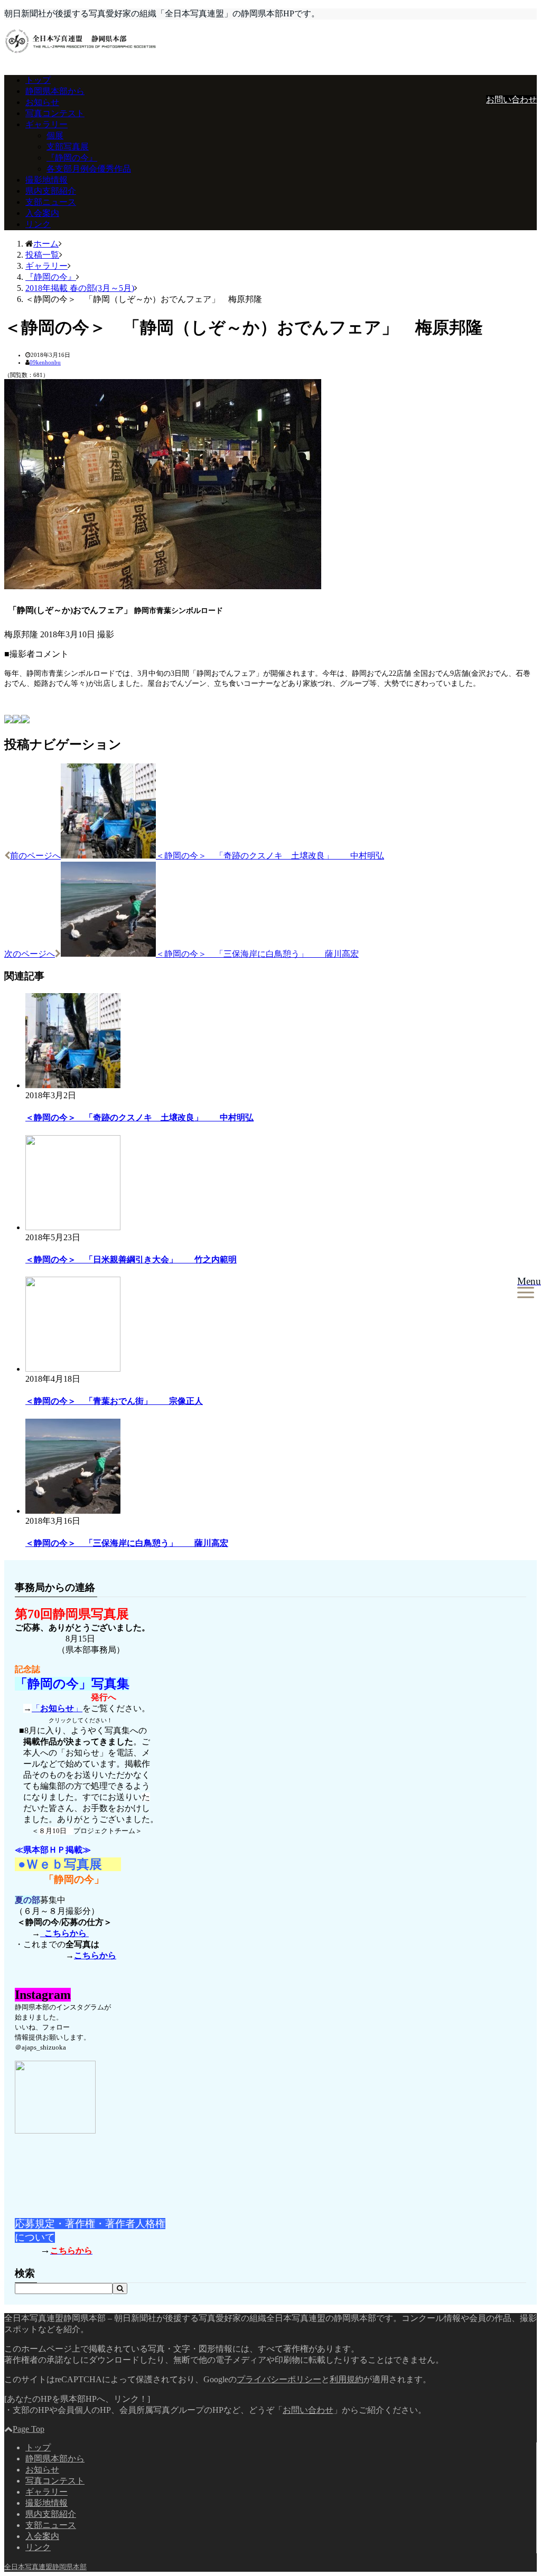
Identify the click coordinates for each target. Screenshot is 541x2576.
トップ (38, 80)
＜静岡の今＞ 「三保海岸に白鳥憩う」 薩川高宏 (127, 1543)
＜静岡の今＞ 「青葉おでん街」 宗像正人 (114, 1401)
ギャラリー (46, 124)
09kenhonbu (45, 362)
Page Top (29, 2429)
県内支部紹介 (51, 191)
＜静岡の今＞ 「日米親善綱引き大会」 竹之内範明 (131, 1259)
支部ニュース (51, 202)
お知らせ (42, 102)
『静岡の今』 (72, 158)
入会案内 (42, 213)
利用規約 (347, 2379)
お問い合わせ (511, 100)
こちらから (64, 1933)
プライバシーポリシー (279, 2379)
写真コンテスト (55, 113)
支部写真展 (68, 147)
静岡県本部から (55, 91)
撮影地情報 (46, 180)
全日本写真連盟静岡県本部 (45, 2567)
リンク (38, 224)
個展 (55, 135)
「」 (57, 1708)
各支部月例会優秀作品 (89, 169)
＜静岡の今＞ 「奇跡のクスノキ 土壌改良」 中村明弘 (139, 1117)
